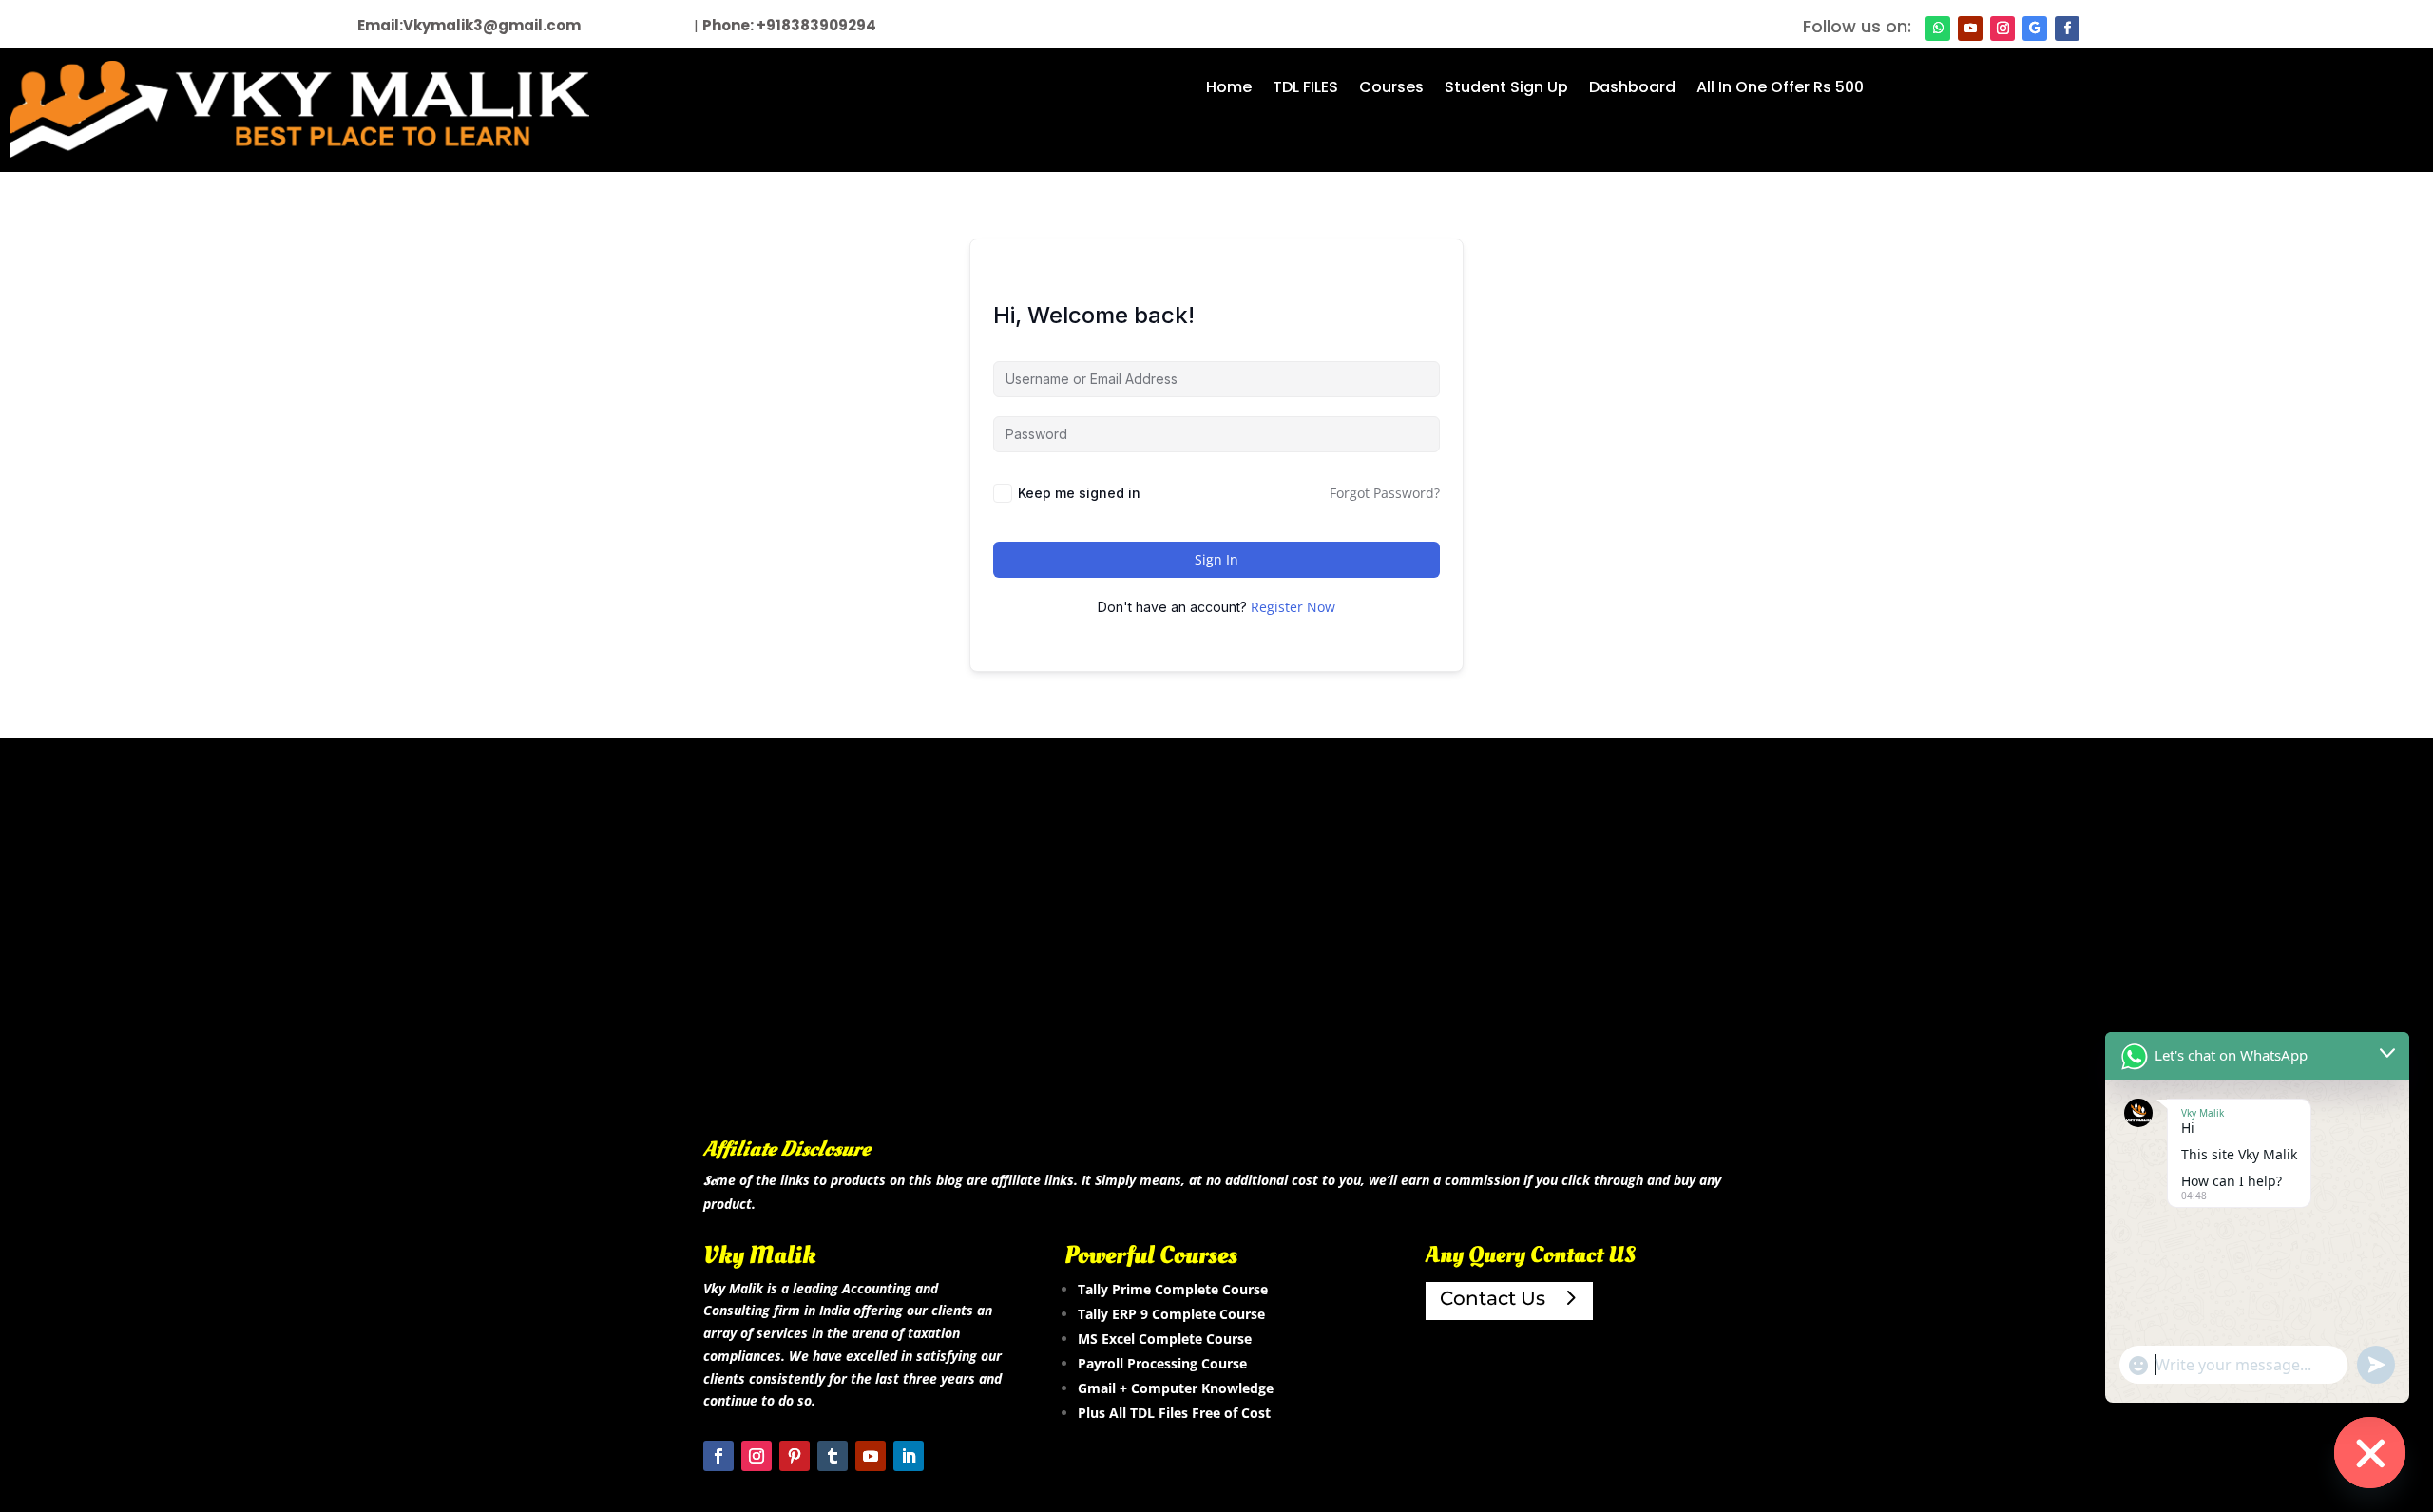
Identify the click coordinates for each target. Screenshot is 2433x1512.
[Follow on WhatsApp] (1938, 29)
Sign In (1216, 559)
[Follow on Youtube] (1970, 29)
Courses (1391, 89)
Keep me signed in (1079, 493)
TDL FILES (1305, 89)
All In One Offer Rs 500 (1780, 89)
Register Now (1293, 607)
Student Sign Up (1506, 89)
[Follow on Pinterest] (795, 1456)
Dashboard (1632, 89)
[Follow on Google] (2035, 29)
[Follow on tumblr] (833, 1456)
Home (1229, 89)
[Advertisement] (1216, 967)
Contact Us (1493, 1298)
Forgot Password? (1385, 493)
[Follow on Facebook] (2067, 29)
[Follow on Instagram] (2002, 29)
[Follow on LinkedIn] (909, 1456)
